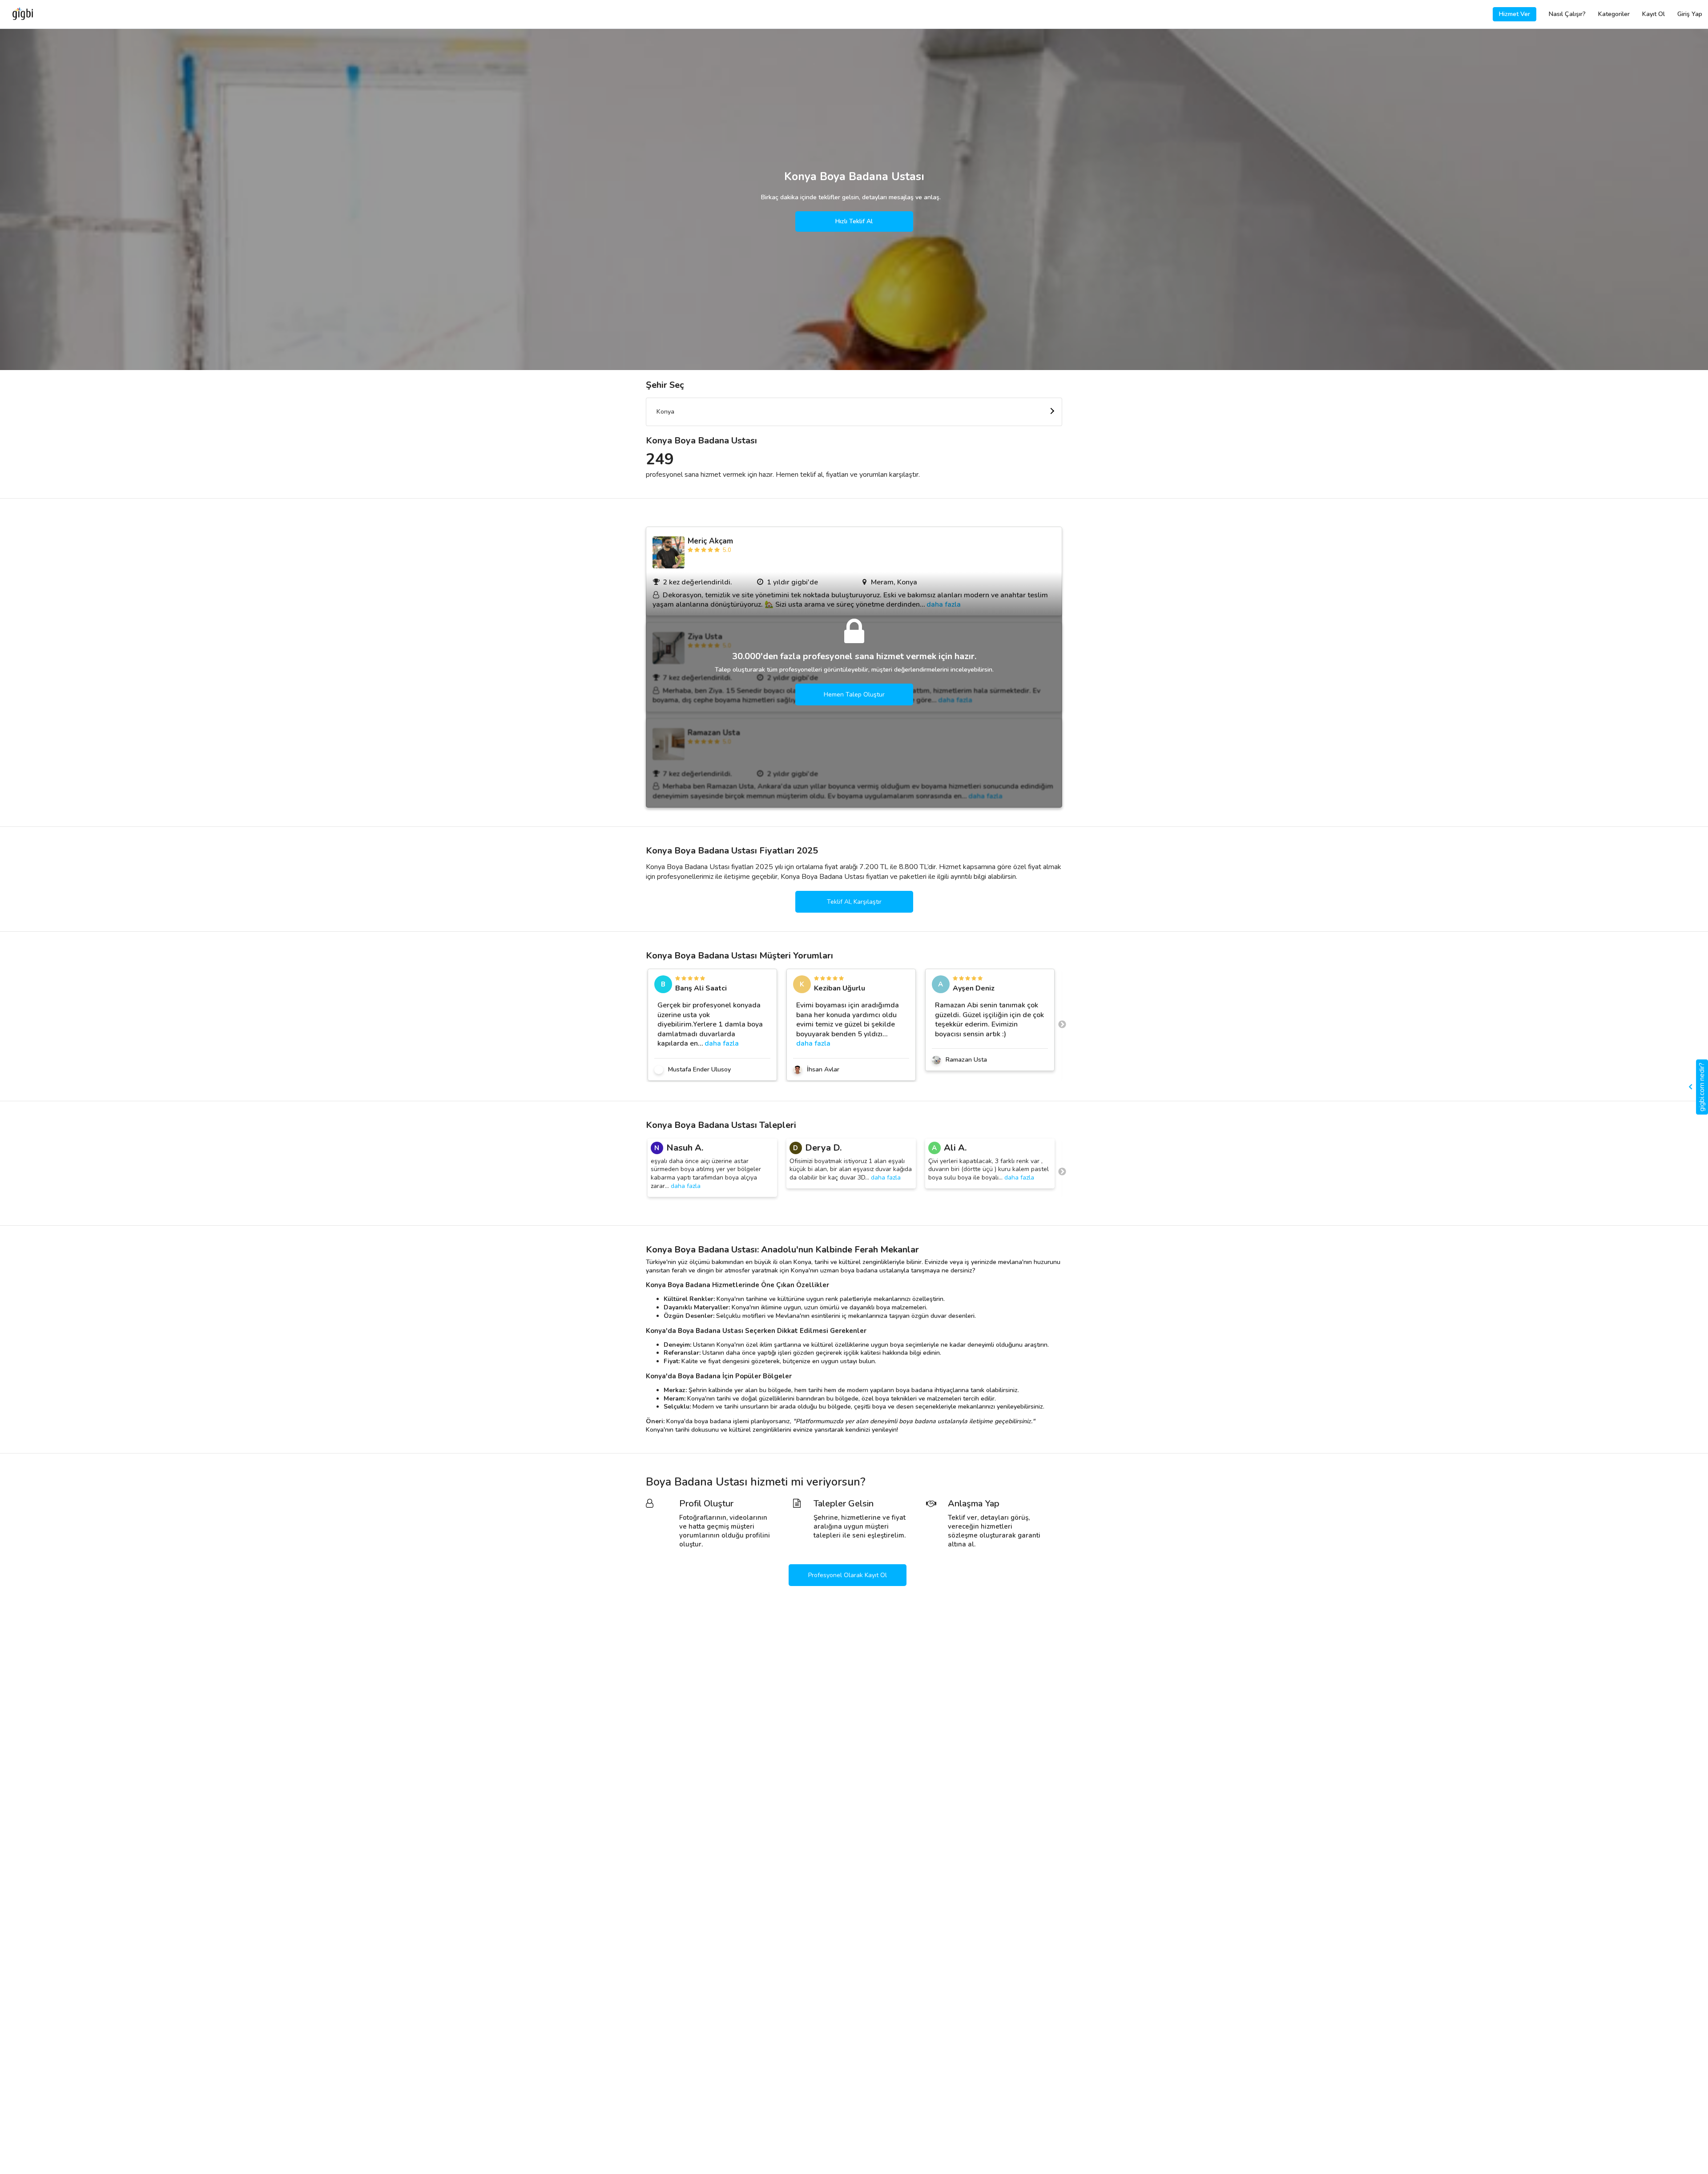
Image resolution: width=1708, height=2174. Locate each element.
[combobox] (854, 412)
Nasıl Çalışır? (1567, 14)
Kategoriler (1614, 14)
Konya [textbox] (665, 412)
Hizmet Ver (1515, 14)
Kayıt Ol (1654, 14)
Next (1062, 1025)
